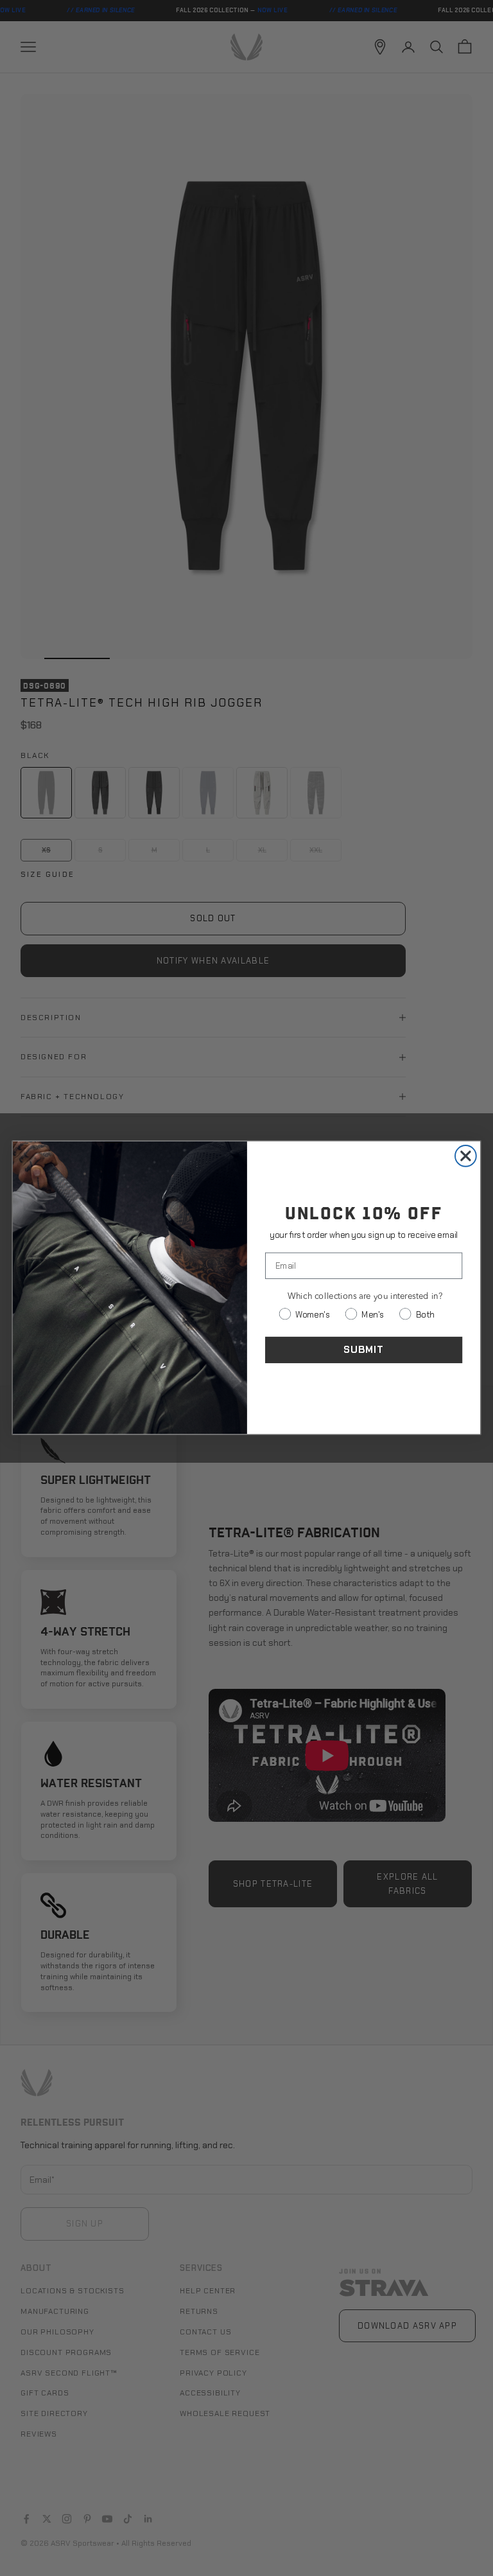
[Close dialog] (466, 1156)
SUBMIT (364, 1350)
